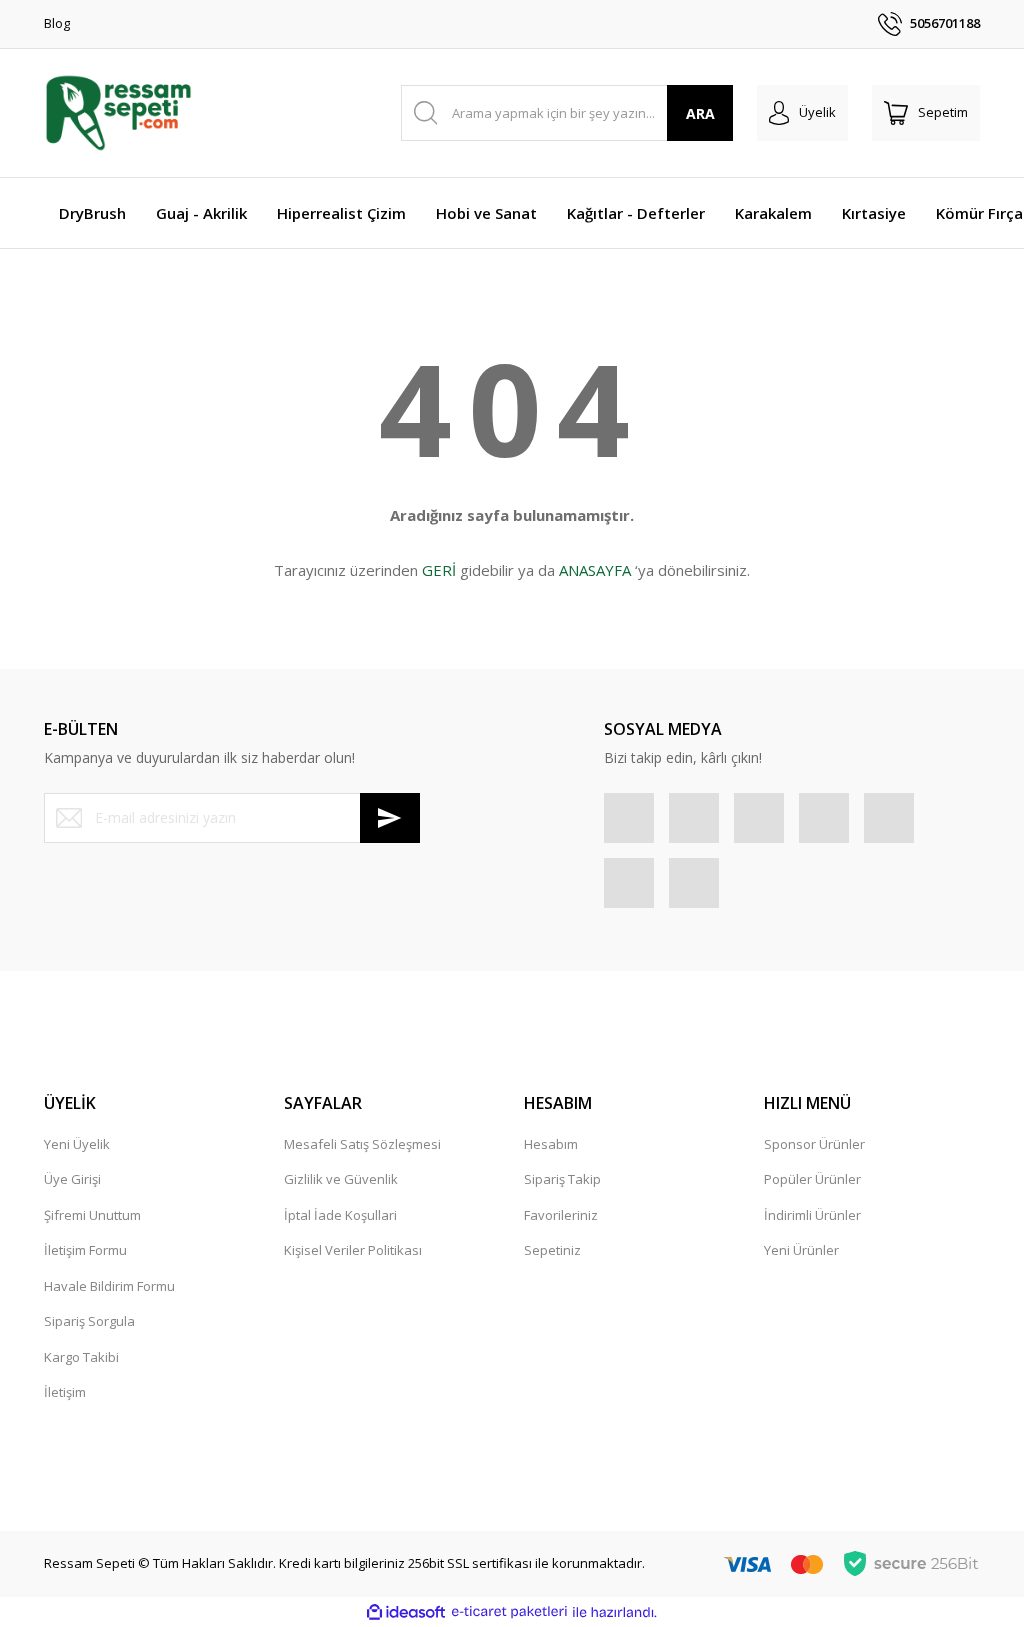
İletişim (65, 1392)
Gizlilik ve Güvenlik (341, 1179)
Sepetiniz (552, 1250)
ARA (700, 113)
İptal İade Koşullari (340, 1215)
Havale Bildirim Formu (109, 1286)
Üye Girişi (72, 1179)
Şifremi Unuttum (92, 1215)
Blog (57, 23)
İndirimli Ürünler (812, 1215)
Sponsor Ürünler (814, 1144)
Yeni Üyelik (77, 1144)
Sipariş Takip (562, 1179)
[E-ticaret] (509, 1612)
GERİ (439, 570)
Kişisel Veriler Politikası (353, 1250)
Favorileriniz (561, 1215)
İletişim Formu (85, 1250)
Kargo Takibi (81, 1357)
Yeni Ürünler (801, 1250)
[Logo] (118, 113)
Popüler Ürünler (812, 1179)
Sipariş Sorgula (89, 1321)
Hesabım (551, 1144)
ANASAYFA (595, 570)
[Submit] (390, 818)
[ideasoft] (406, 1612)
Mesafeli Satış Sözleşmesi (362, 1144)
